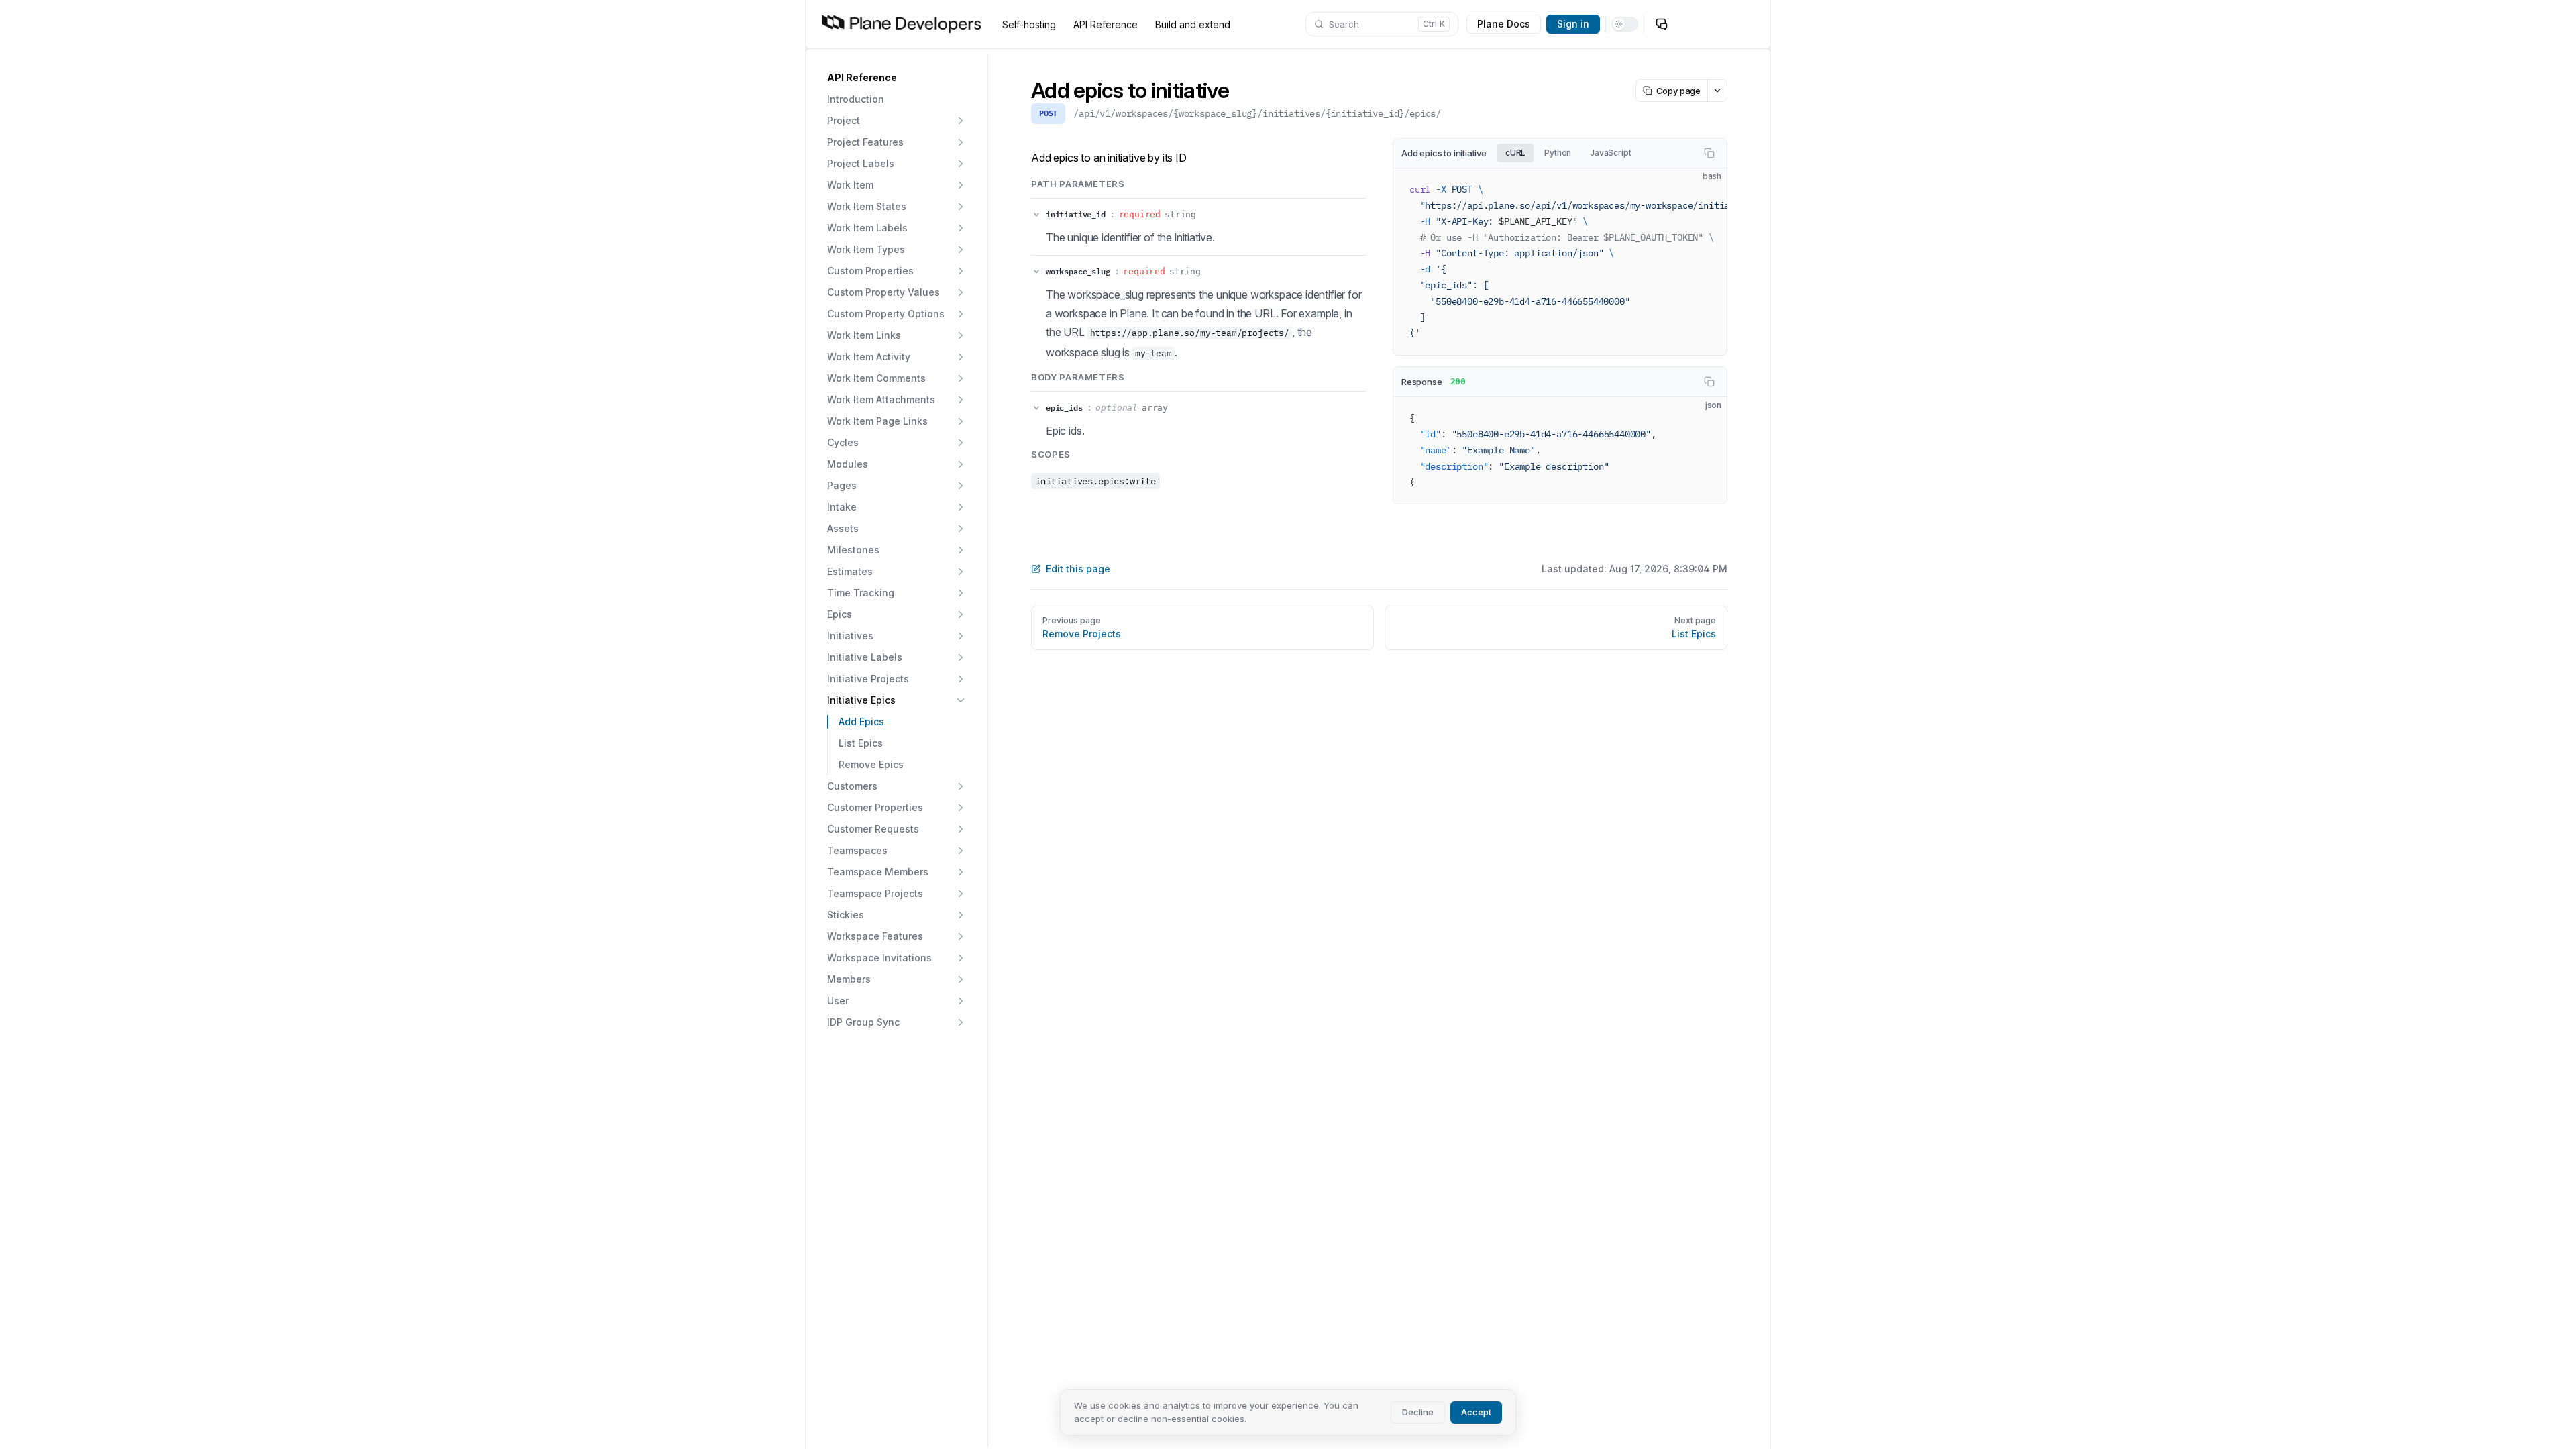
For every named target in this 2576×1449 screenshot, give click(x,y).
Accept (1476, 1412)
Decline (1418, 1412)
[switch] (1625, 24)
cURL (1515, 153)
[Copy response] (1709, 382)
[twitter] (1715, 24)
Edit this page (1078, 569)
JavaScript (1610, 153)
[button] (897, 78)
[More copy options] (1717, 91)
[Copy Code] (1705, 190)
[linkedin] (1742, 24)
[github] (1688, 24)
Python (1558, 153)
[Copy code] (1709, 153)
